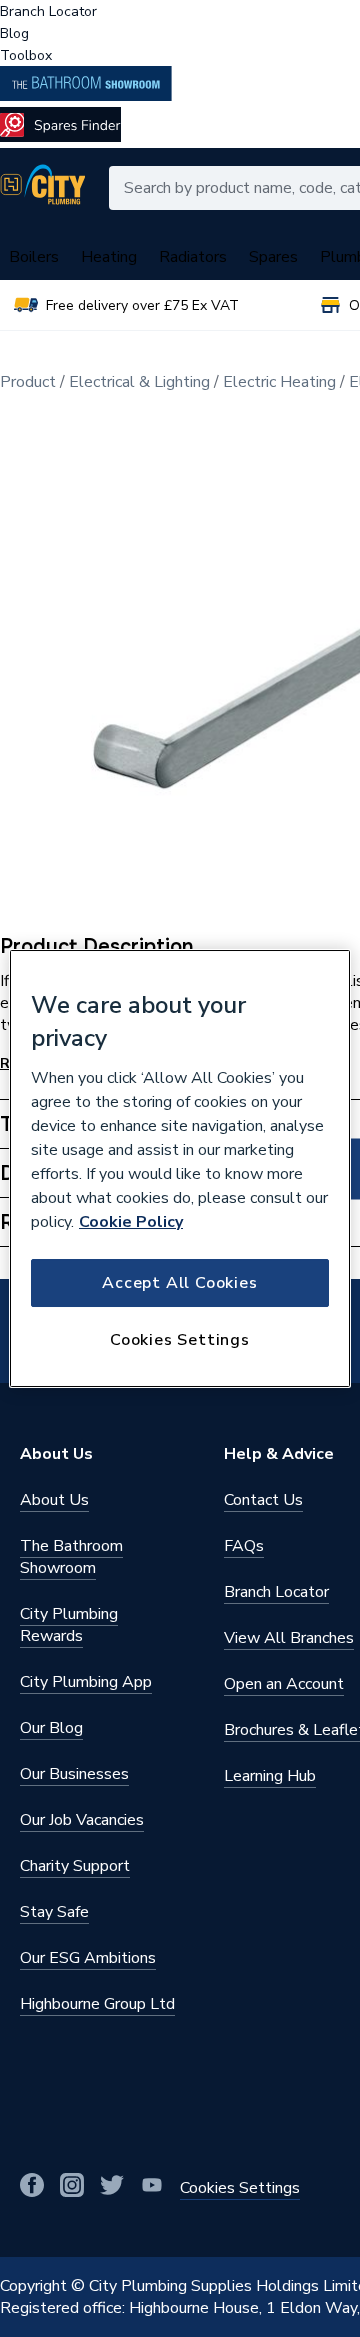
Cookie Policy (131, 1222)
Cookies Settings (180, 1340)
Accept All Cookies (179, 1283)
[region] (180, 1169)
